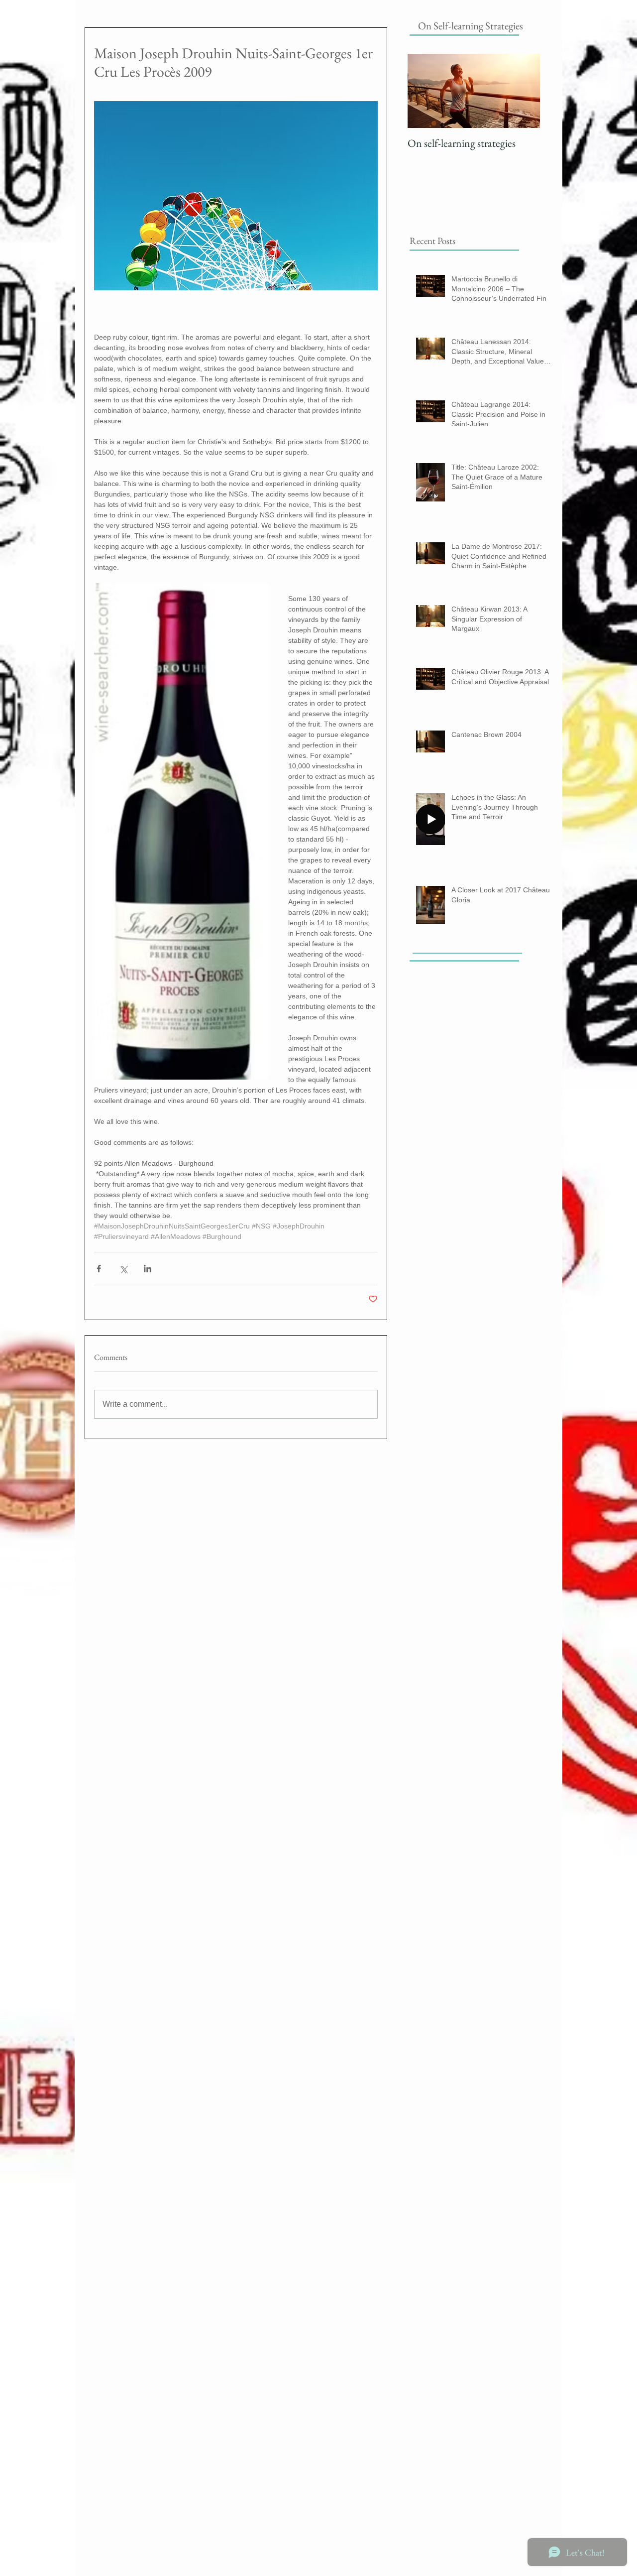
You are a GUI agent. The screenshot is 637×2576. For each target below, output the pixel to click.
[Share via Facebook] (99, 1269)
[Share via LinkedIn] (148, 1269)
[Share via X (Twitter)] (123, 1269)
